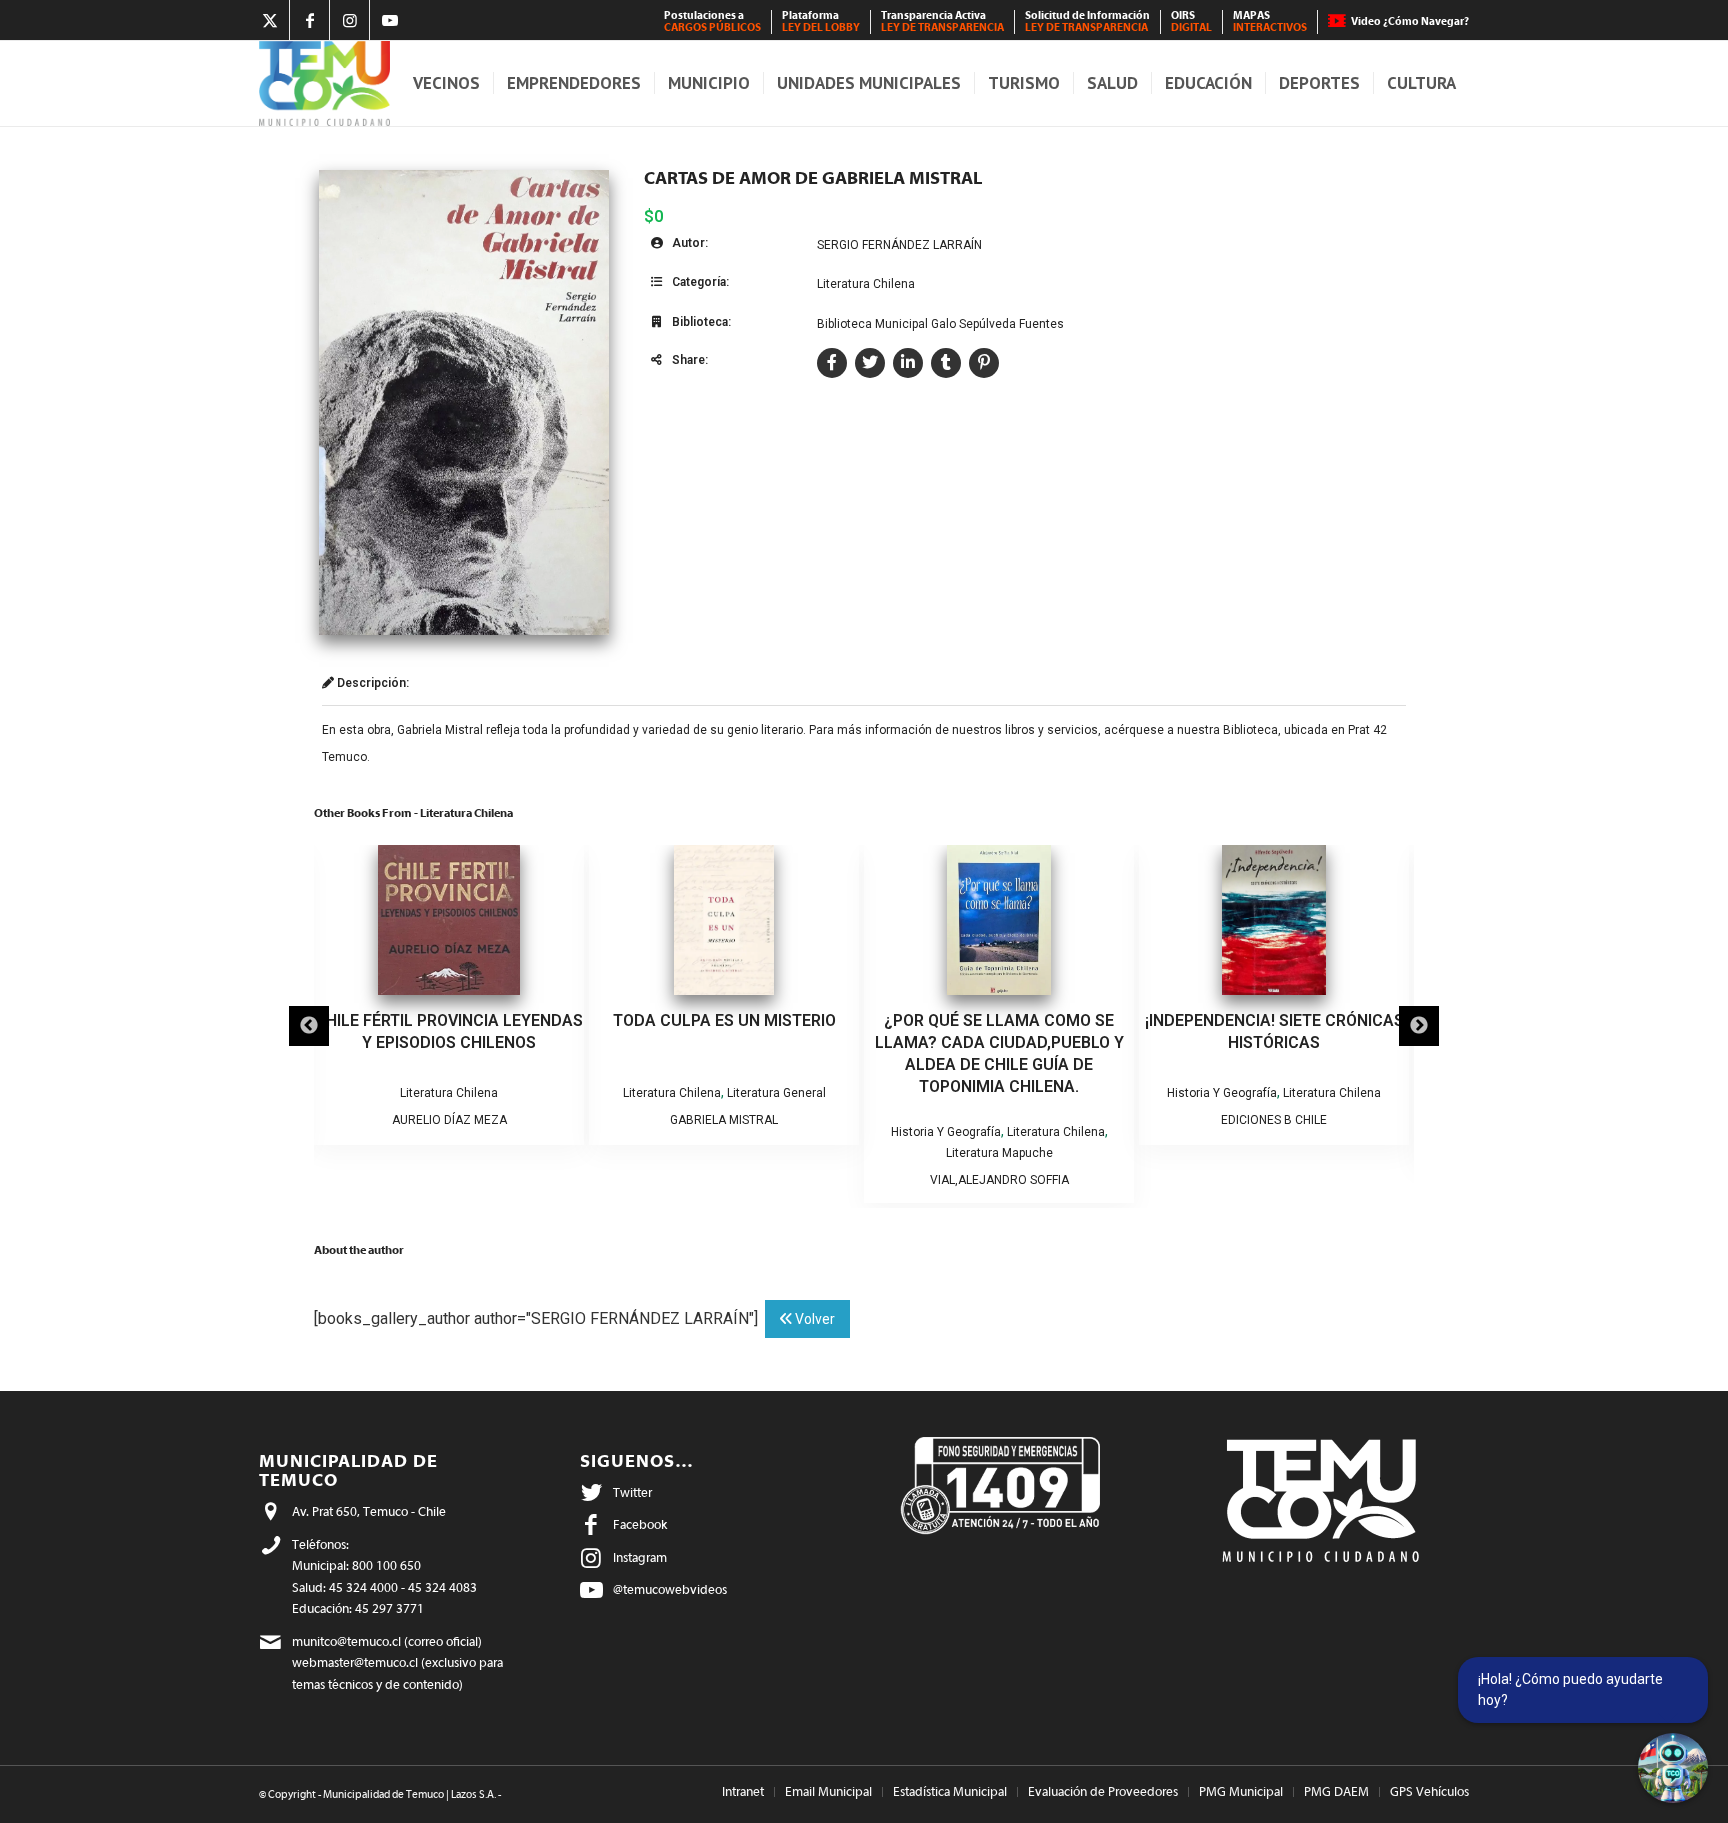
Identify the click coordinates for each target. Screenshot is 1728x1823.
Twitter (632, 1492)
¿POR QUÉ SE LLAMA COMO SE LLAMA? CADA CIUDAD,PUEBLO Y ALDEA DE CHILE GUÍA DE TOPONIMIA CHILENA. (737, 1053)
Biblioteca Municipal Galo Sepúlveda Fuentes (940, 324)
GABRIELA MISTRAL (463, 1120)
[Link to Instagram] (349, 20)
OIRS (1191, 21)
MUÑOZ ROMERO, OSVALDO (1287, 1141)
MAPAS (1270, 21)
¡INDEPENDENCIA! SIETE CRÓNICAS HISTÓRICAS (1012, 1031)
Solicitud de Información (1087, 21)
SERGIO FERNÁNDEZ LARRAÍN (899, 245)
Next (1419, 1026)
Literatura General (514, 1093)
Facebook (640, 1524)
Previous (309, 1026)
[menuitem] (713, 22)
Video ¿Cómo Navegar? (1410, 21)
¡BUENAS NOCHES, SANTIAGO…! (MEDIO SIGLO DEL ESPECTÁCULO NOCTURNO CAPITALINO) (1288, 1042)
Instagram (640, 1557)
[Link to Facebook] (309, 20)
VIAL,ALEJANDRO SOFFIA (737, 1180)
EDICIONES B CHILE (1013, 1120)
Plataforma (821, 21)
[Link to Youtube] (390, 20)
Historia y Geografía (684, 1132)
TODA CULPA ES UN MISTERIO (462, 1020)
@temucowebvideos (670, 1589)
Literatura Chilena (866, 284)
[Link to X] (269, 20)
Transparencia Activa (942, 21)
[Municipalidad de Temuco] (324, 83)
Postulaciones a (712, 21)
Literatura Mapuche (737, 1153)
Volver (813, 1319)
